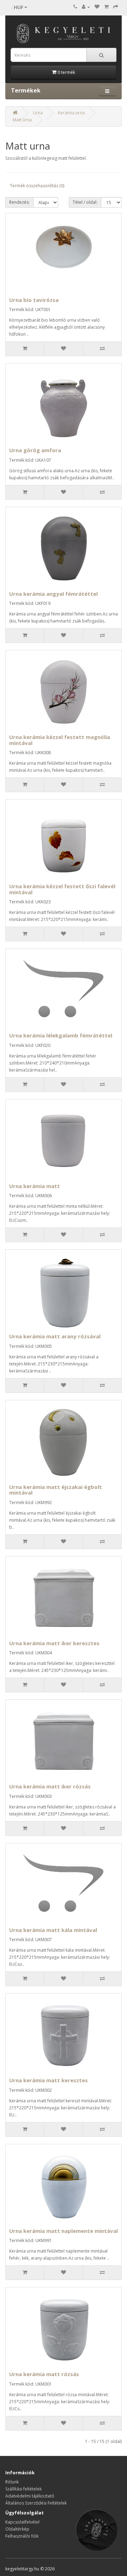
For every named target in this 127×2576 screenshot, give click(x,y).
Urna (38, 113)
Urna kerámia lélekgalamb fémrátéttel (61, 1035)
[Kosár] (106, 7)
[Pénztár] (116, 7)
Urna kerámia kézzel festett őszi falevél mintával (62, 889)
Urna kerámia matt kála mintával (53, 1930)
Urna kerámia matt (35, 1186)
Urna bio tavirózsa (34, 300)
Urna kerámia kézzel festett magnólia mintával (60, 740)
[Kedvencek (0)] (97, 7)
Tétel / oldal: (85, 202)
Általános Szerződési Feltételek (36, 2503)
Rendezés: (19, 202)
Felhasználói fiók (22, 2536)
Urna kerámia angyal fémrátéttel (53, 594)
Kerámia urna (71, 113)
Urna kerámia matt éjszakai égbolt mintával (56, 1490)
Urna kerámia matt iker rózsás (50, 1786)
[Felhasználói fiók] (86, 7)
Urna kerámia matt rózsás (44, 2374)
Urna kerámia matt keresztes (49, 2080)
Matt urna (22, 120)
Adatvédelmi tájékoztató (30, 2496)
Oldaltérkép (17, 2529)
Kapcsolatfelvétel (22, 2522)
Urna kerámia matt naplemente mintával (64, 2231)
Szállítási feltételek (23, 2489)
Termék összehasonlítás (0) (37, 186)
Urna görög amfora (35, 450)
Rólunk (12, 2482)
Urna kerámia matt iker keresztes (54, 1643)
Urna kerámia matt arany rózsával (55, 1336)
